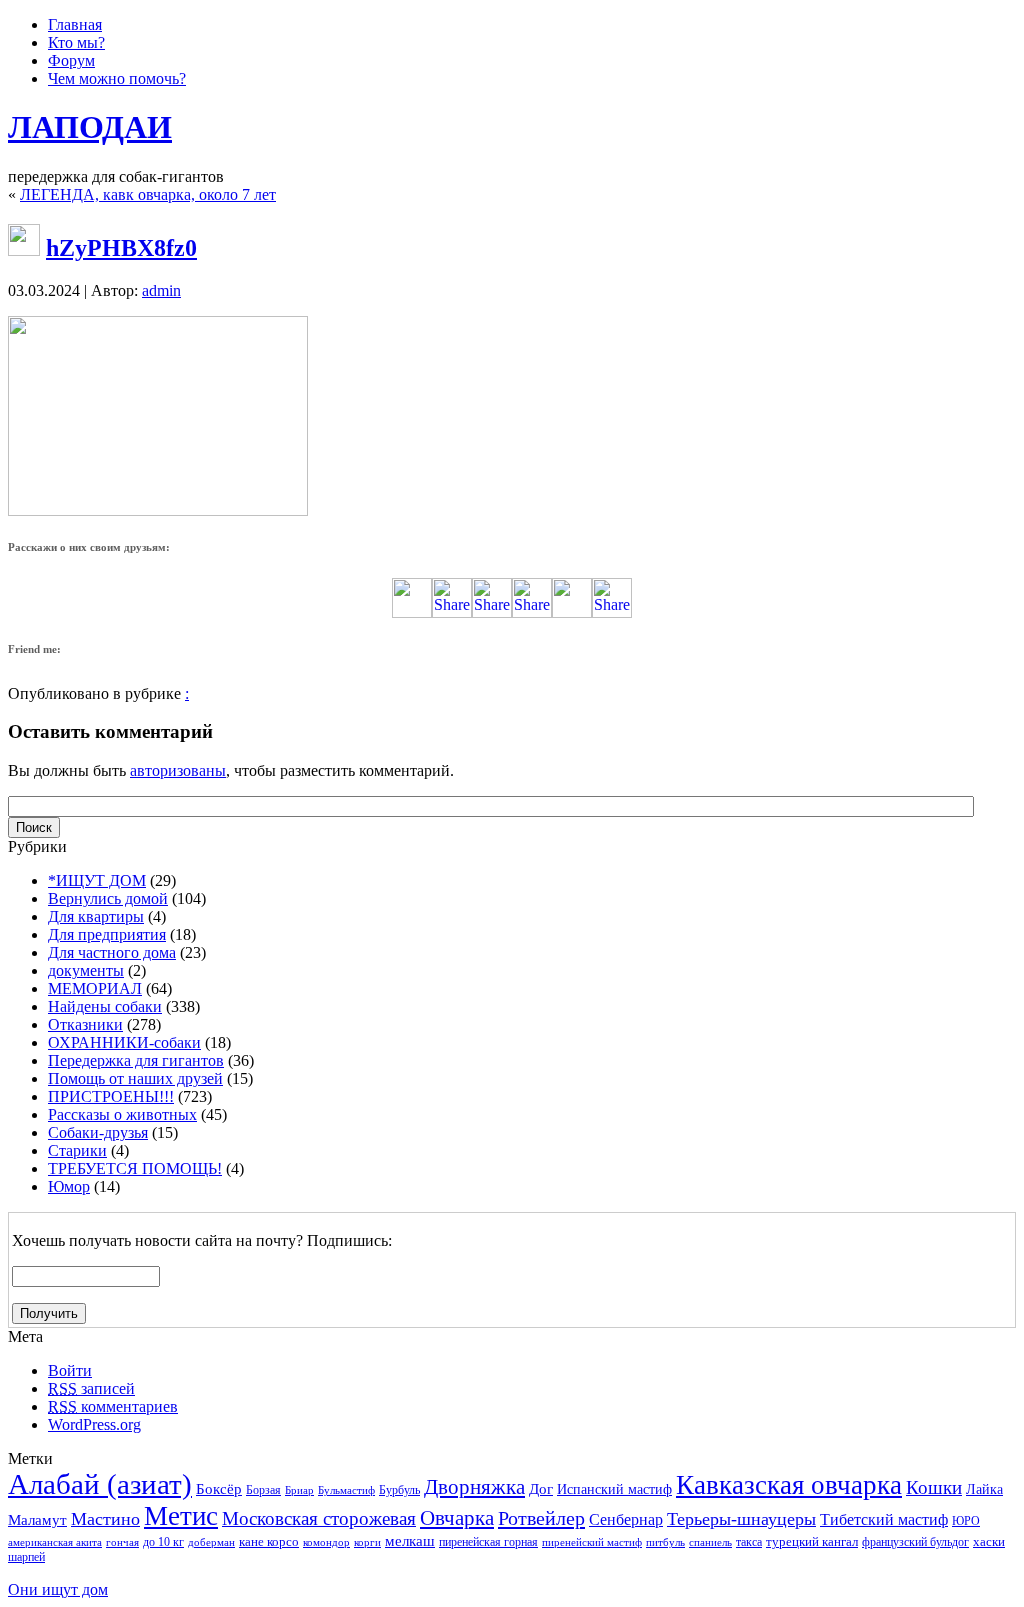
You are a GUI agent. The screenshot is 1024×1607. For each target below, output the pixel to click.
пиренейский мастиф (592, 1542)
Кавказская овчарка (789, 1485)
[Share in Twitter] (412, 612)
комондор (326, 1542)
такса (749, 1542)
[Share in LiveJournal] (572, 612)
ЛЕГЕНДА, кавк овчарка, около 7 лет (148, 194)
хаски (989, 1541)
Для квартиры (96, 916)
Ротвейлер (541, 1518)
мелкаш (410, 1540)
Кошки (934, 1487)
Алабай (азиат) (100, 1484)
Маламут (37, 1520)
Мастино (105, 1519)
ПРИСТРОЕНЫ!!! (111, 1096)
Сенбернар (626, 1519)
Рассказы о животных (122, 1114)
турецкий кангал (812, 1541)
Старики (77, 1150)
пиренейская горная (488, 1542)
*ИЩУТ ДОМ (97, 880)
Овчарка (457, 1518)
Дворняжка (474, 1487)
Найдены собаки (105, 1006)
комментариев (113, 1406)
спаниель (710, 1542)
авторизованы (178, 770)
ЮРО (966, 1521)
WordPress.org (94, 1424)
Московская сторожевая (319, 1518)
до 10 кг (163, 1542)
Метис (181, 1516)
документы (86, 970)
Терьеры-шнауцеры (741, 1519)
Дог (541, 1489)
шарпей (26, 1557)
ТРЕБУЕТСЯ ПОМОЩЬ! (135, 1168)
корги (367, 1542)
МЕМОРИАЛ (95, 988)
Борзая (263, 1490)
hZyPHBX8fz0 (121, 248)
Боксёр (219, 1488)
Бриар (299, 1490)
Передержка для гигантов (136, 1060)
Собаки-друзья (98, 1132)
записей (91, 1388)
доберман (211, 1542)
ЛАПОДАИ (90, 127)
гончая (122, 1542)
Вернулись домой (108, 898)
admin (161, 290)
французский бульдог (915, 1542)
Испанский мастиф (614, 1489)
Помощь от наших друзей (135, 1078)
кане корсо (269, 1541)
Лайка (984, 1489)
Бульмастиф (346, 1490)
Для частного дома (112, 952)
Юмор (69, 1186)
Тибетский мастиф (884, 1519)
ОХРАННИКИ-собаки (124, 1042)
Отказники (85, 1024)
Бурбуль (399, 1490)
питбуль (665, 1542)
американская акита (55, 1542)
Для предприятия (107, 934)
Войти (70, 1370)
